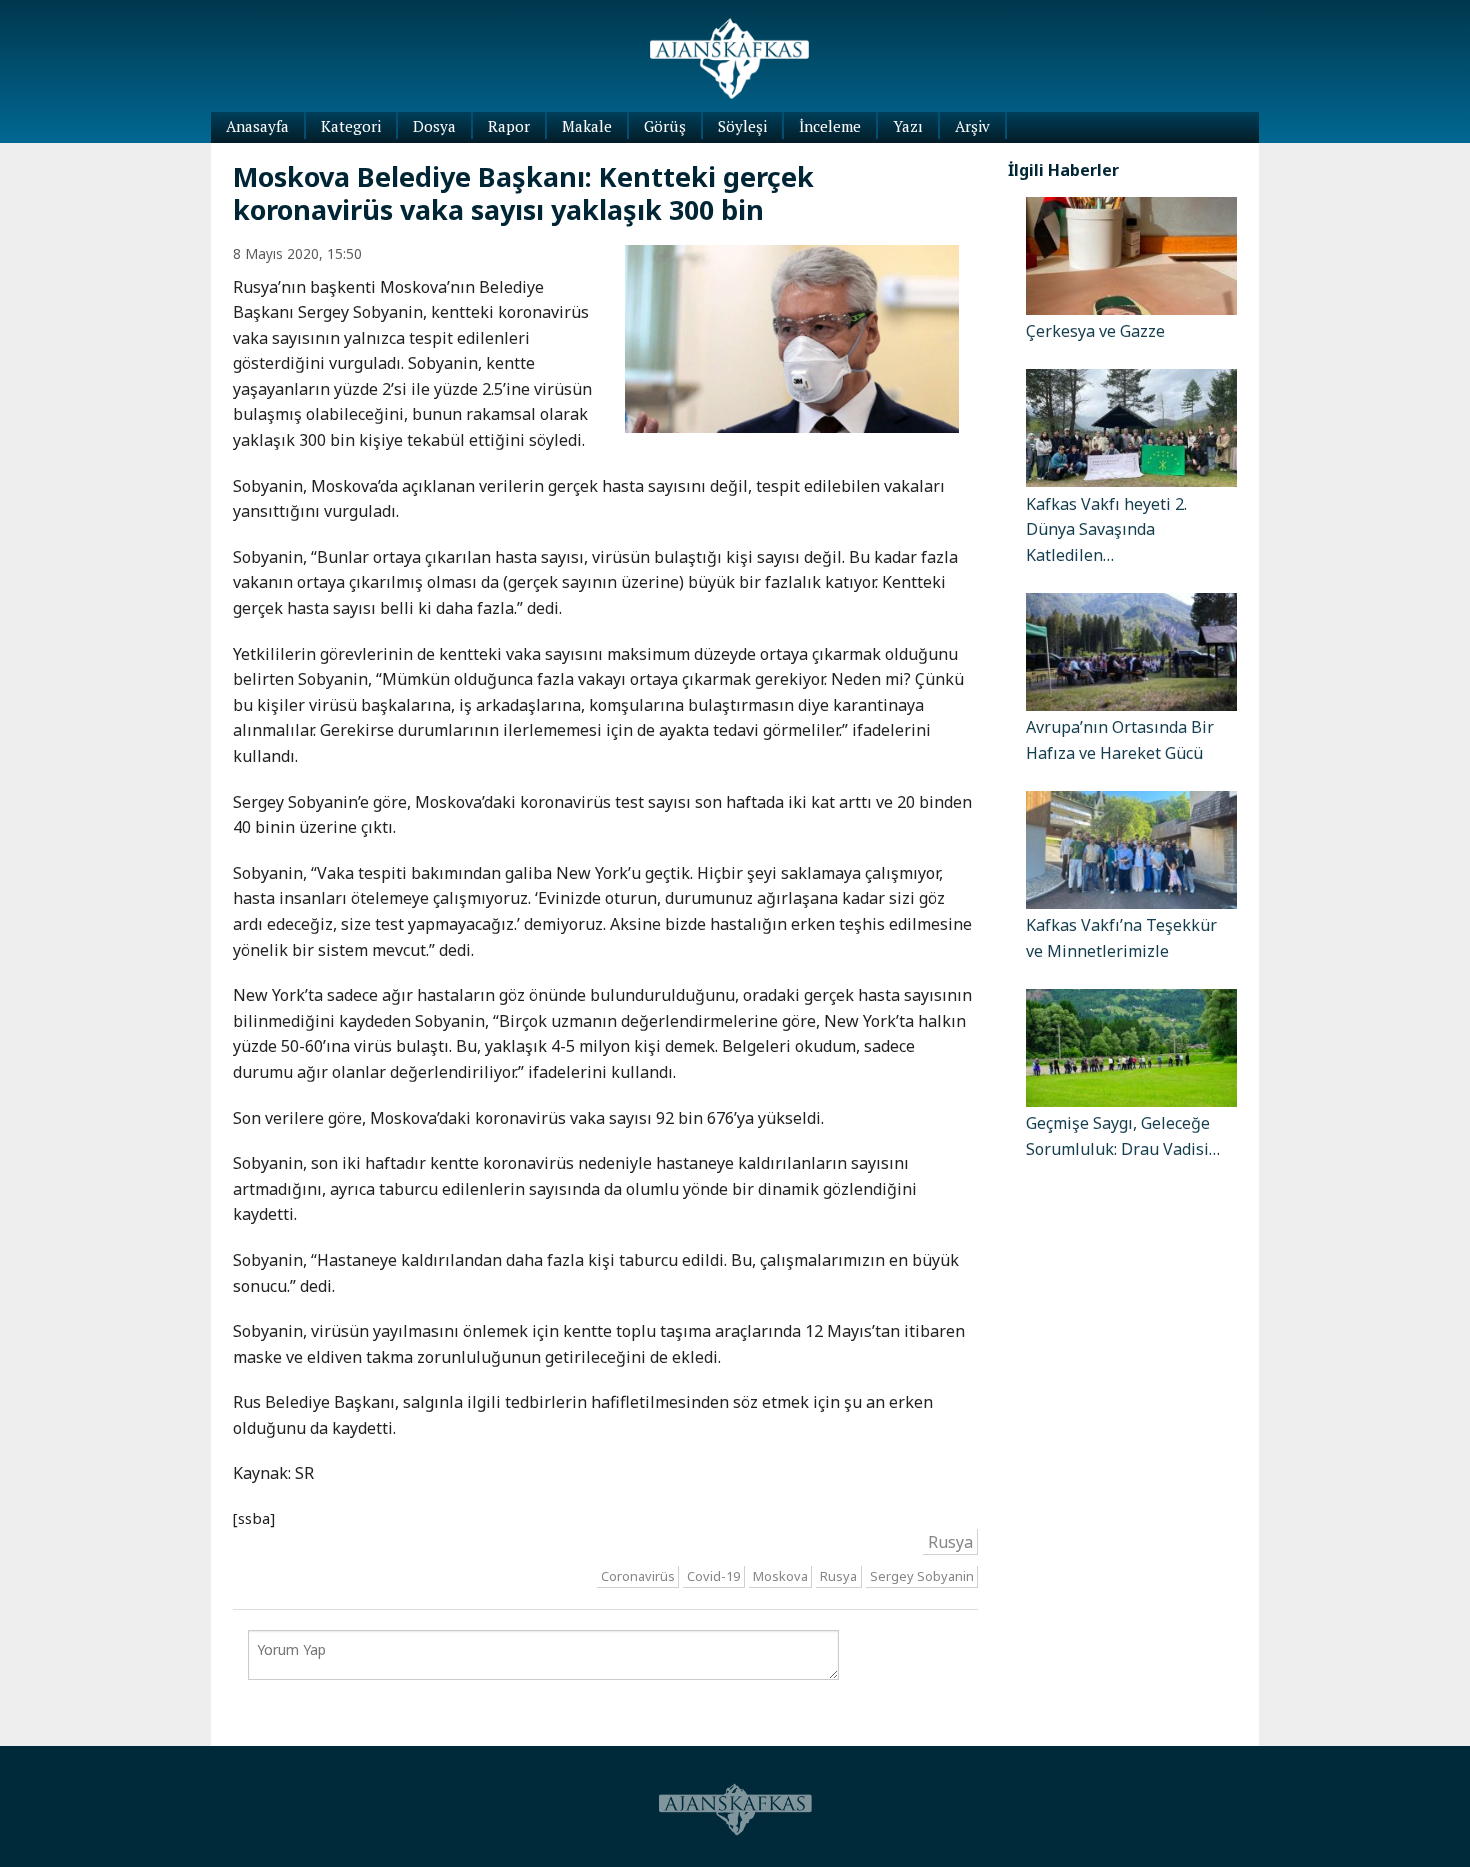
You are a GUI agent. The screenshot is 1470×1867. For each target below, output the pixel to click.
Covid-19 (713, 1576)
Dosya (434, 126)
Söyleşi (742, 126)
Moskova (780, 1576)
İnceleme (830, 126)
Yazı (908, 126)
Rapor (509, 126)
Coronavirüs (638, 1576)
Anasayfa (257, 126)
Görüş (665, 126)
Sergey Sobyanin (922, 1576)
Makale (587, 126)
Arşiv (972, 126)
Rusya (950, 1542)
